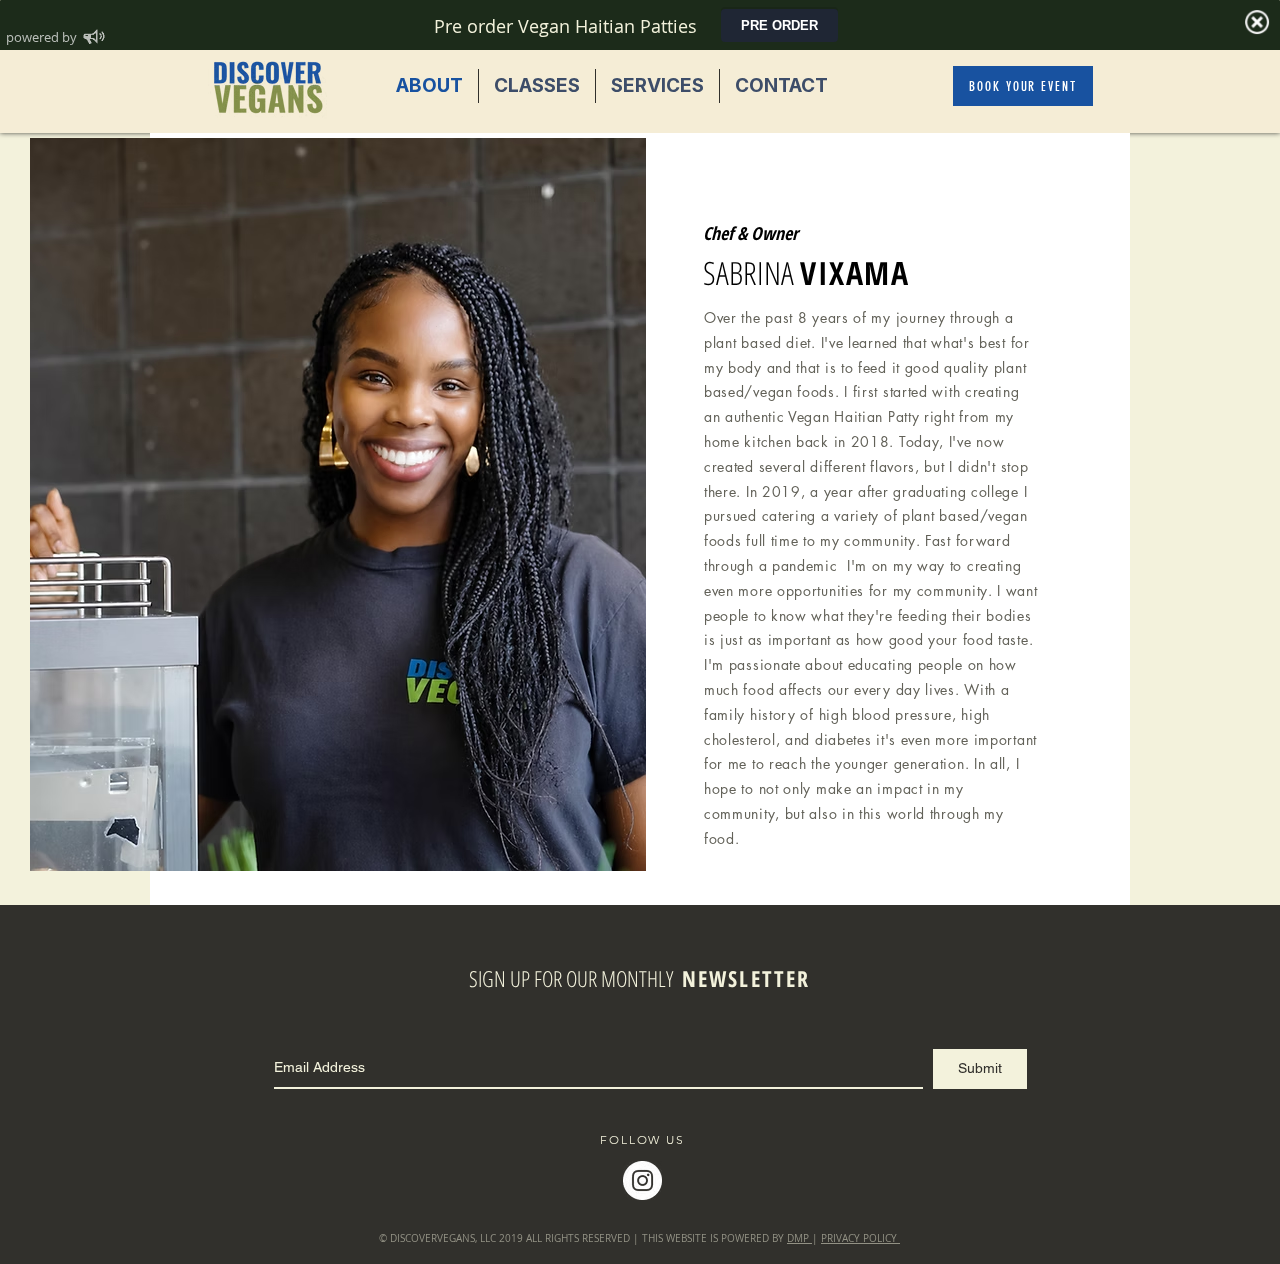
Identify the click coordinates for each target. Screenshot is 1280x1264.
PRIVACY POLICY (860, 1238)
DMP (799, 1238)
